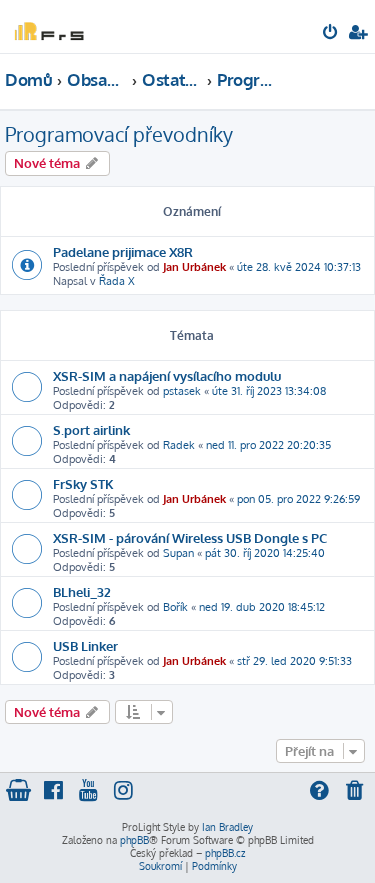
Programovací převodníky (119, 134)
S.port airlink (91, 429)
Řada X (117, 281)
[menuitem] (331, 34)
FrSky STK (83, 483)
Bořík (175, 607)
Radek (179, 445)
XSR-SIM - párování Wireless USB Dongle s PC (190, 537)
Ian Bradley (227, 827)
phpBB (134, 840)
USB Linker (85, 645)
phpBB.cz (225, 853)
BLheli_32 (82, 591)
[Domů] (48, 25)
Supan (178, 553)
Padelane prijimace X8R (123, 251)
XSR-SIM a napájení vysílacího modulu (167, 375)
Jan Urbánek (194, 267)
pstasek (182, 391)
